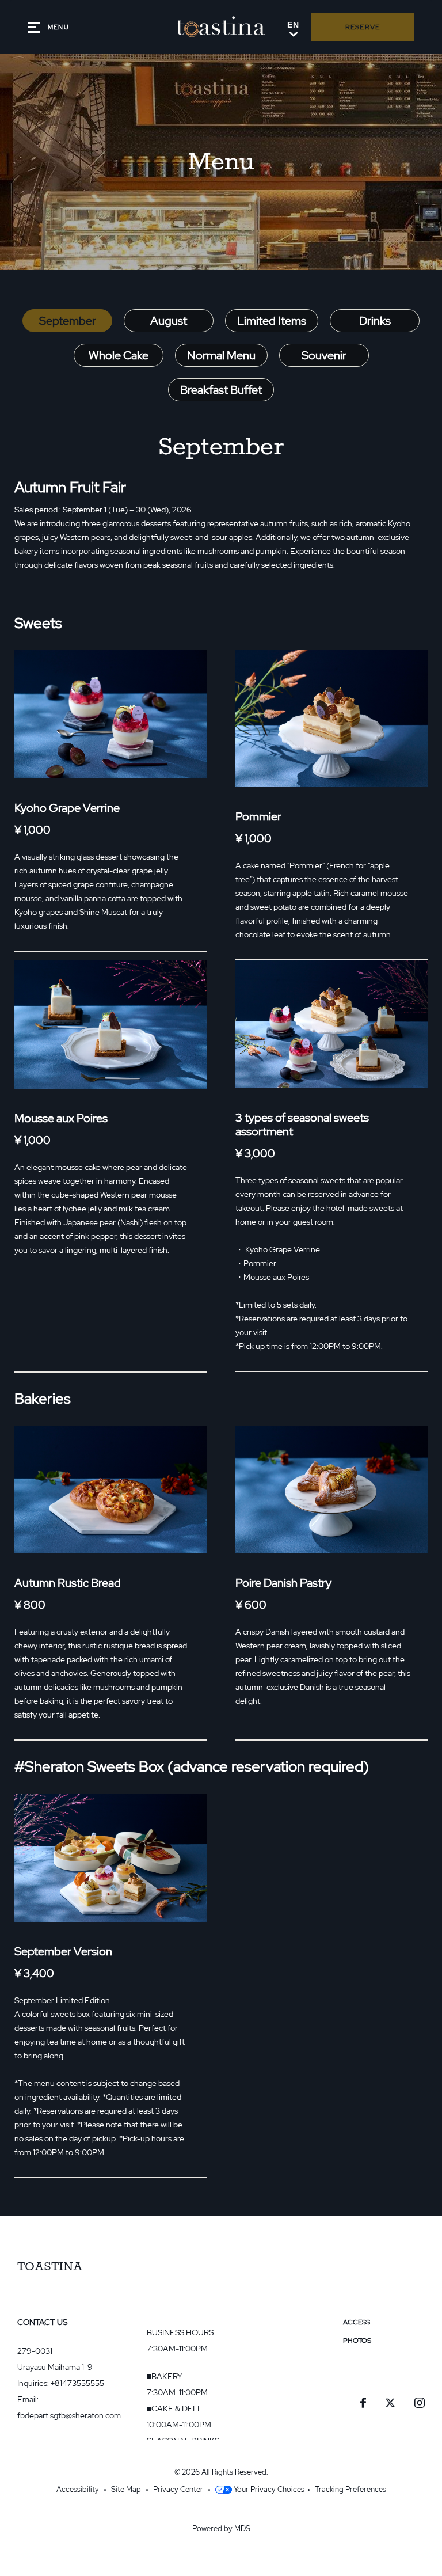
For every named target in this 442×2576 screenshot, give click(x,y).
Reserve (363, 27)
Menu (353, 2359)
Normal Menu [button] (221, 355)
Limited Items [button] (272, 321)
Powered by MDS (221, 2528)
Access (357, 2322)
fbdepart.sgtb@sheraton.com (69, 2415)
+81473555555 (77, 2383)
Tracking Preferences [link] (350, 2489)
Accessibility (78, 2489)
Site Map (126, 2489)
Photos (357, 2341)
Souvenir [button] (324, 355)
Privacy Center (178, 2489)
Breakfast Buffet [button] (221, 390)
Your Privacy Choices (268, 2489)
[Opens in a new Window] (363, 2404)
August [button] (169, 321)
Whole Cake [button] (119, 355)
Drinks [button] (375, 321)
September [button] (68, 321)
